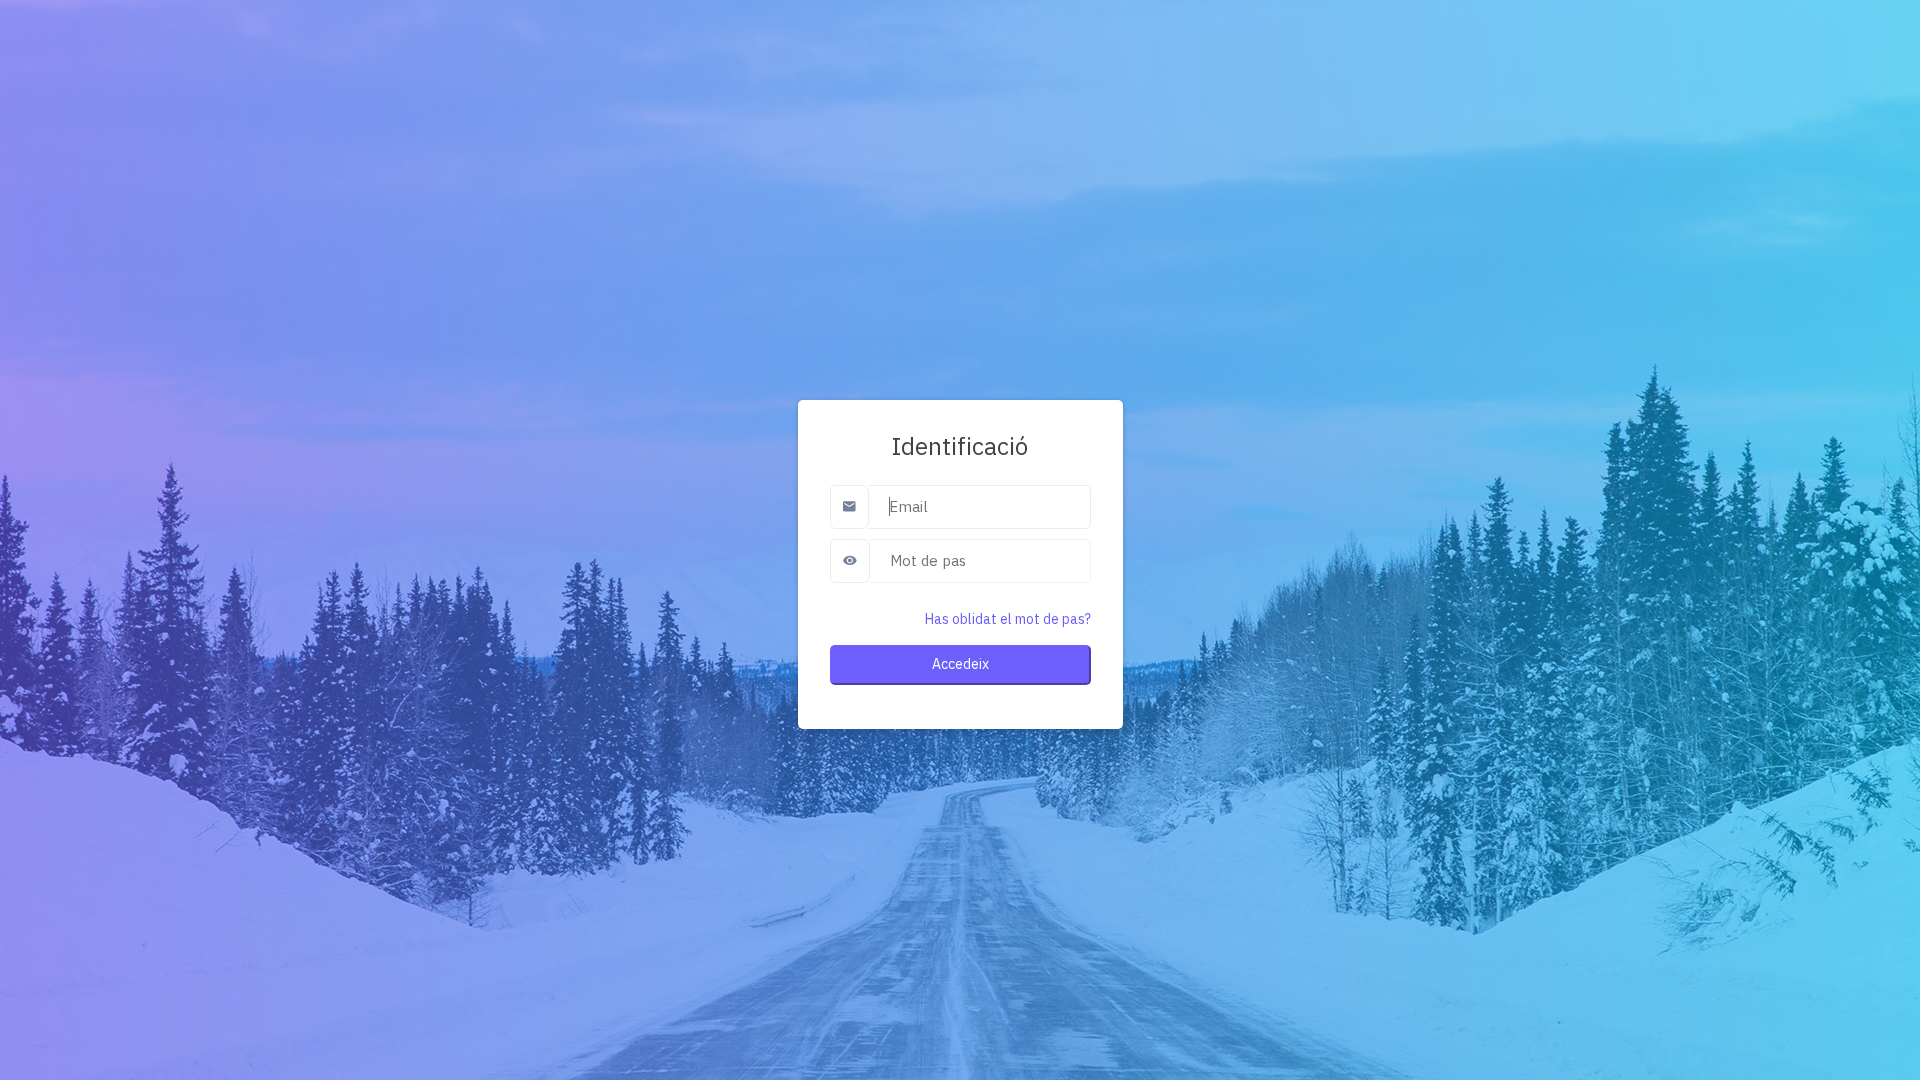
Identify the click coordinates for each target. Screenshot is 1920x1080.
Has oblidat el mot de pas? (1008, 619)
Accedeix (960, 664)
